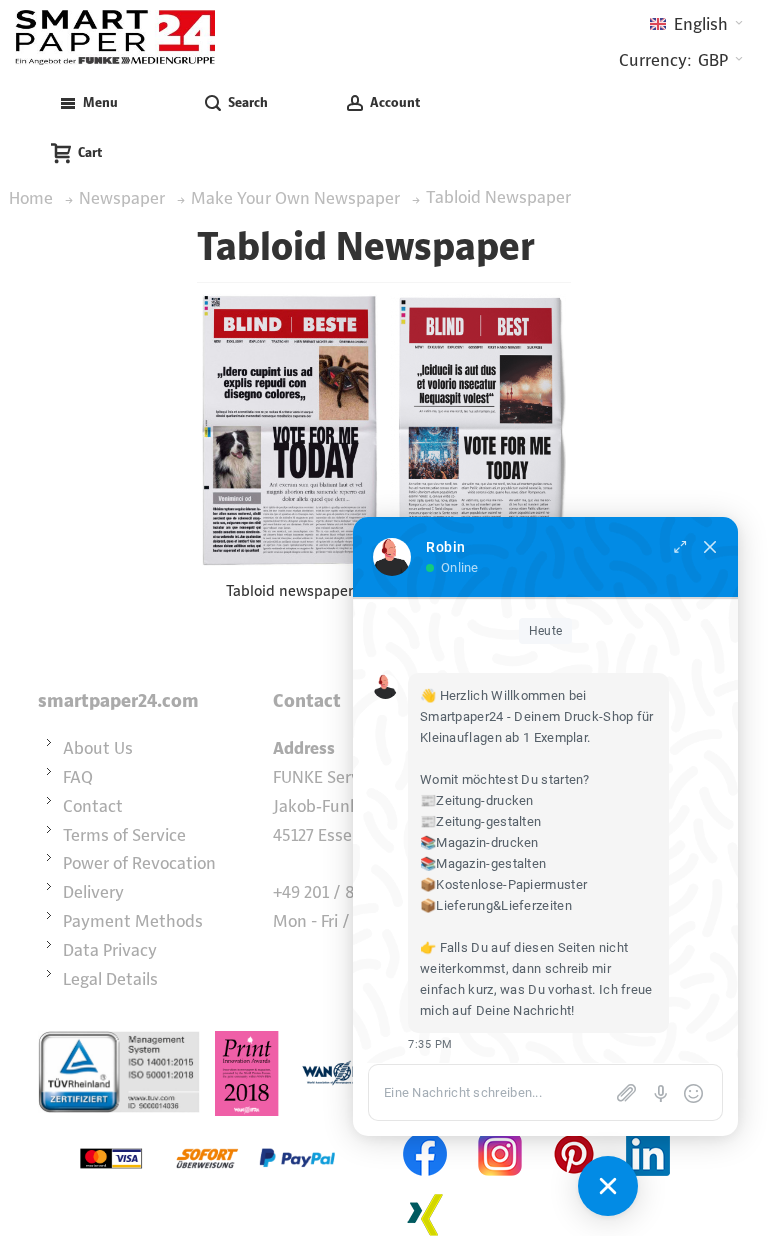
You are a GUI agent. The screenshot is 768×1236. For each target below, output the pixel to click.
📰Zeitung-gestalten (480, 821)
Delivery (93, 892)
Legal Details (110, 979)
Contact (93, 806)
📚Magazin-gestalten (483, 863)
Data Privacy (110, 950)
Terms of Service (124, 835)
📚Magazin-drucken (479, 842)
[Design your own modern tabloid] (478, 427)
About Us (98, 748)
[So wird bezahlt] (207, 1130)
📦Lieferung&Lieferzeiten (496, 905)
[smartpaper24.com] (115, 37)
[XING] (426, 1190)
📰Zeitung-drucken (477, 800)
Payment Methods (133, 921)
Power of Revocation (139, 863)
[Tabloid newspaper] (290, 429)
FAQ (78, 777)
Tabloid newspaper (290, 590)
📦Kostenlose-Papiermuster (503, 884)
